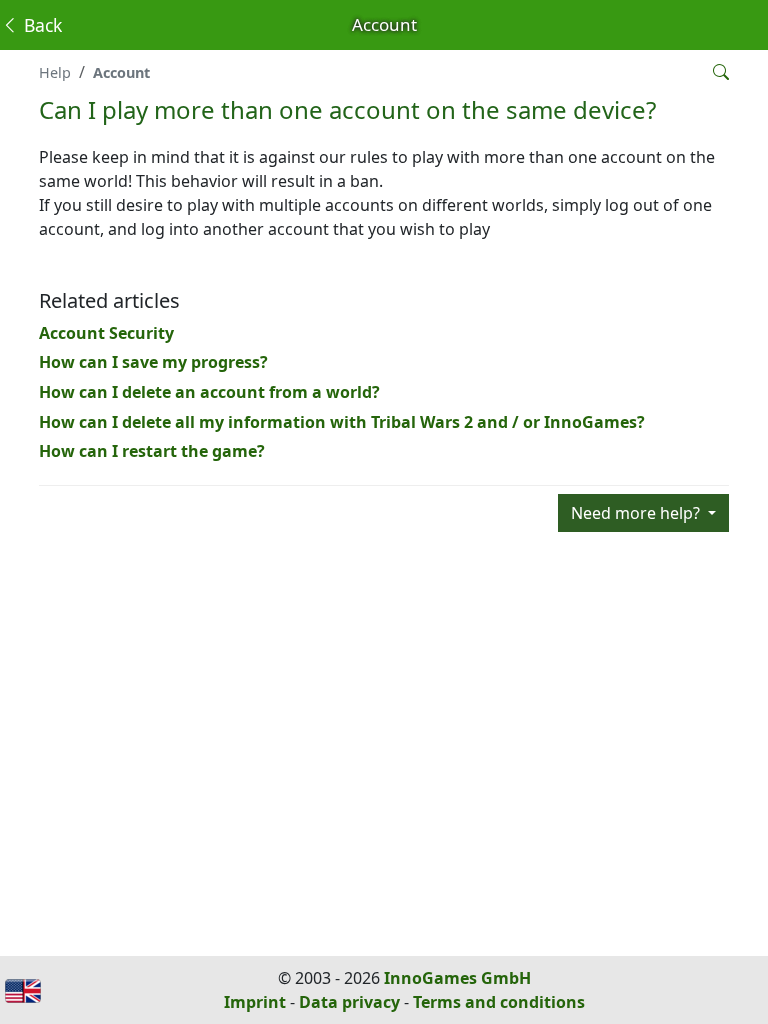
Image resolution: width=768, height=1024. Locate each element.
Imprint (255, 1002)
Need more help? (637, 513)
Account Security (106, 333)
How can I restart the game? (152, 451)
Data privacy (349, 1002)
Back (40, 25)
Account (121, 72)
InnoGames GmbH (457, 978)
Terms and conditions (499, 1002)
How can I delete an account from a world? (209, 392)
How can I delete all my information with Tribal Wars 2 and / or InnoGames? (342, 422)
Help (55, 72)
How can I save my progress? (153, 362)
